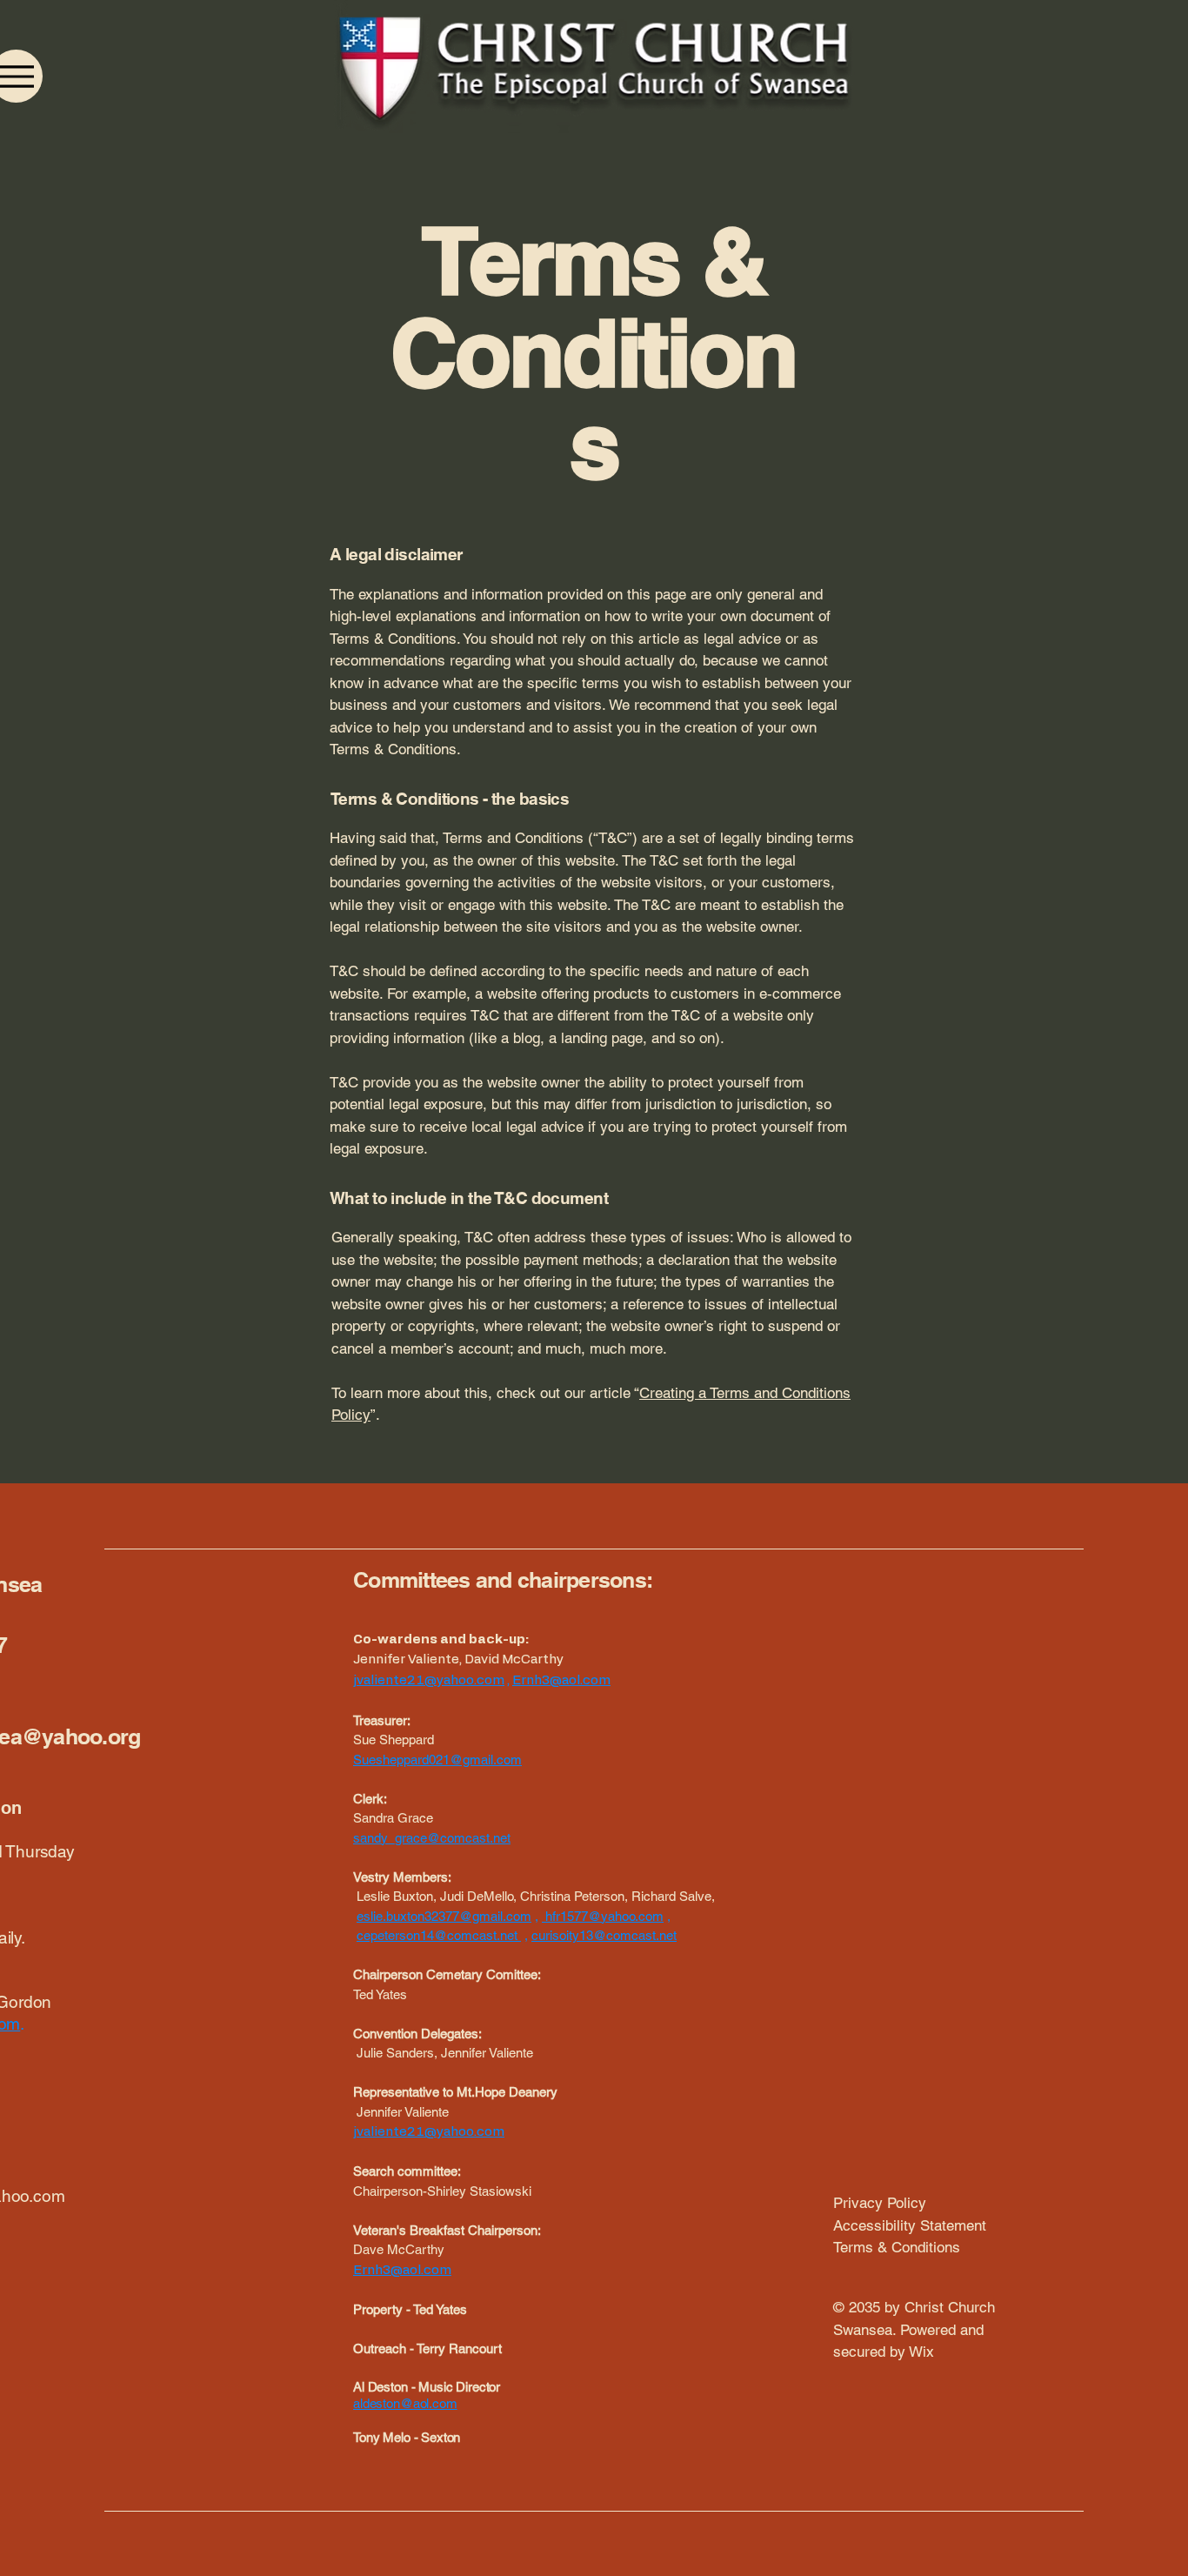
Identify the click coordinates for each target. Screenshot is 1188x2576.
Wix (924, 2352)
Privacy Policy (880, 2203)
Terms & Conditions (897, 2247)
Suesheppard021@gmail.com (437, 1760)
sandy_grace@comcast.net (432, 1838)
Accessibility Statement (910, 2225)
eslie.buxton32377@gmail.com (444, 1916)
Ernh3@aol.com (561, 1680)
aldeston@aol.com (405, 2403)
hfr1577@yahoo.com (604, 1916)
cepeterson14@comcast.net (437, 1935)
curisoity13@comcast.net (604, 1935)
